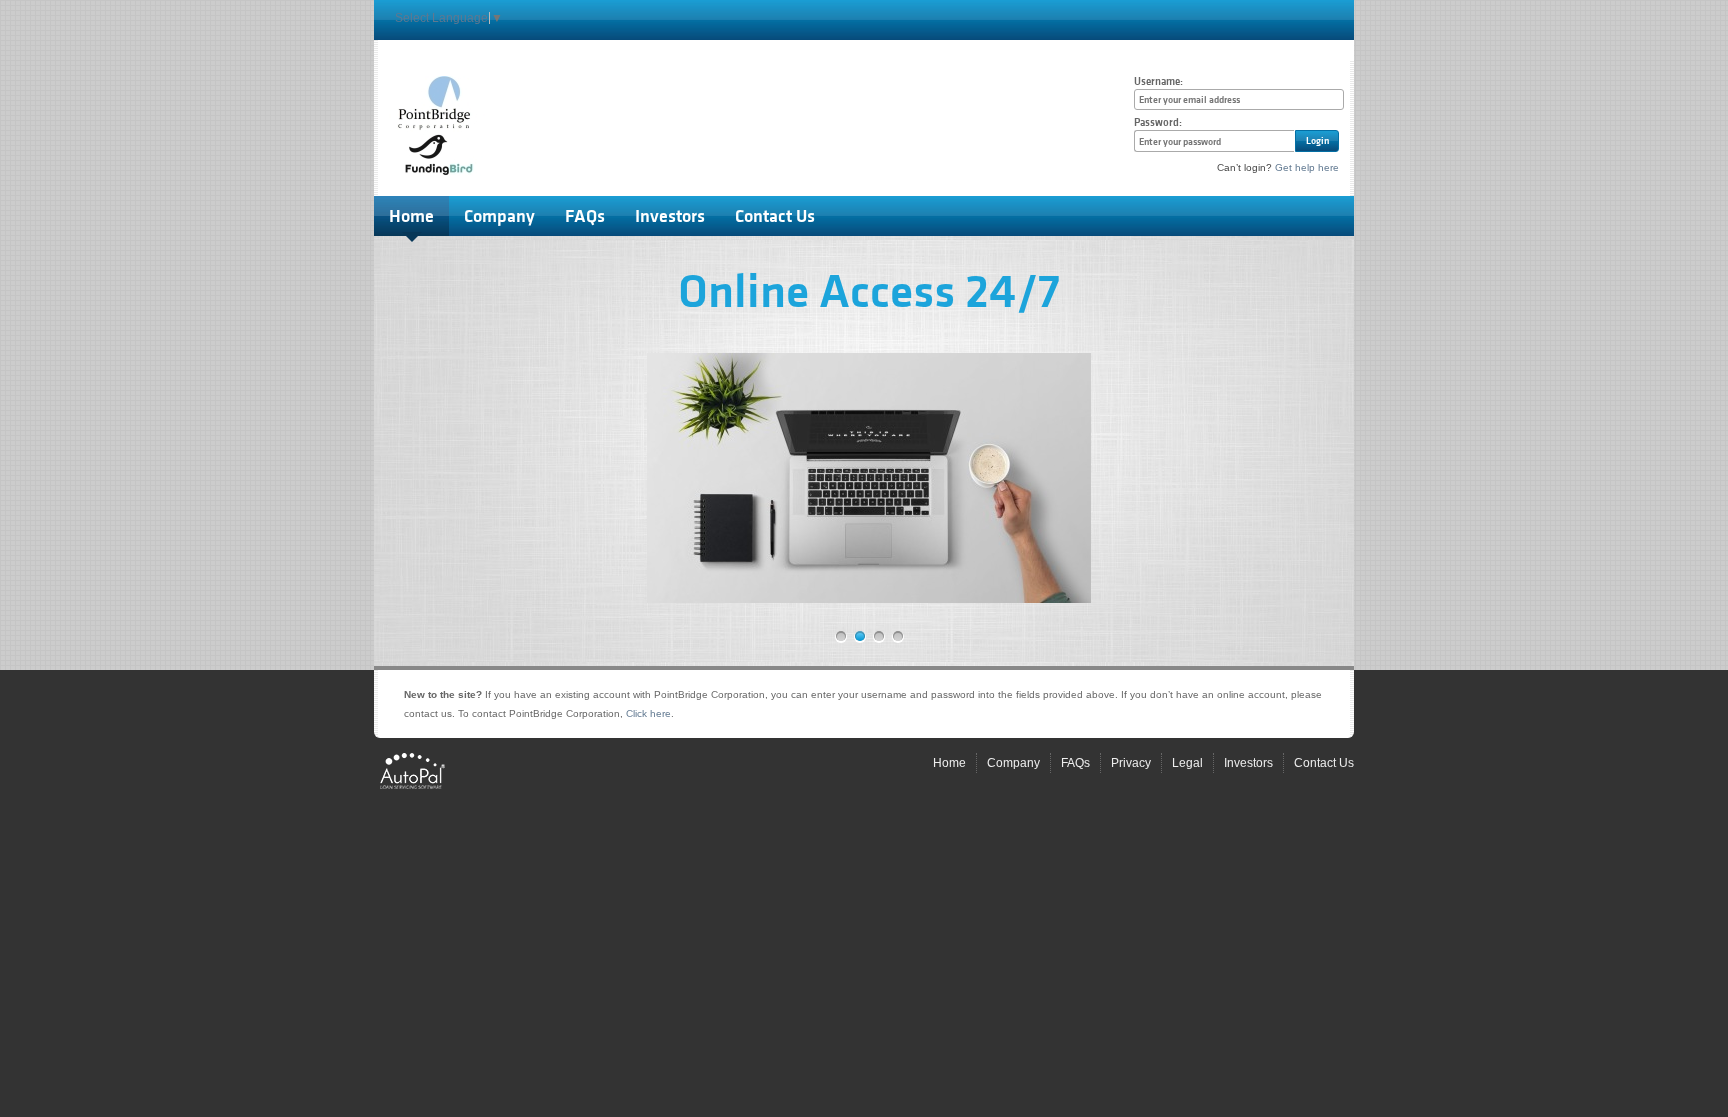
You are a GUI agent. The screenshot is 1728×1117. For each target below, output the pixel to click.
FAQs (585, 216)
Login (1317, 140)
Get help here (1307, 167)
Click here (648, 713)
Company (499, 216)
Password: (1158, 122)
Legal (1187, 763)
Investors (670, 216)
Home (411, 216)
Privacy (1131, 763)
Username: (1158, 81)
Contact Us (775, 216)
